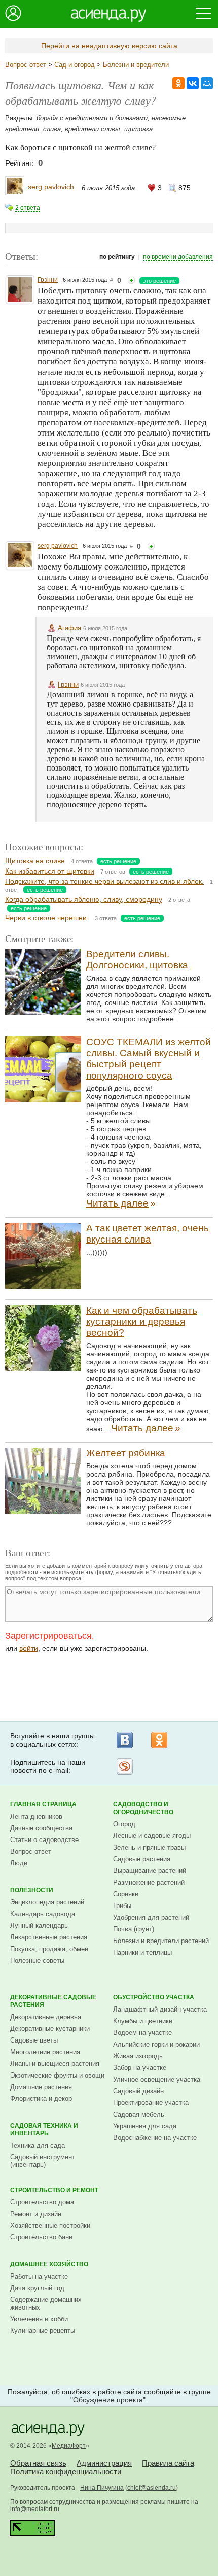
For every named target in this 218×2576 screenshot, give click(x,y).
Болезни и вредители (136, 65)
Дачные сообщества (41, 1828)
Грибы (122, 1906)
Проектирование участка (151, 2103)
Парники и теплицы (142, 1952)
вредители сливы (93, 129)
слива (52, 129)
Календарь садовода (43, 1914)
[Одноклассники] (159, 1740)
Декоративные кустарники (50, 2029)
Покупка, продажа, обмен (49, 1949)
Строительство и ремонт (54, 2190)
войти (29, 1648)
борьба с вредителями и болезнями (92, 118)
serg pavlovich (51, 187)
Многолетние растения (45, 2052)
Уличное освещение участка (157, 2079)
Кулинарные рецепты (43, 2331)
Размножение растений (149, 1882)
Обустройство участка (154, 1997)
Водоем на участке (142, 2033)
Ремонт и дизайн (36, 2214)
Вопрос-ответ (26, 65)
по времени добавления (178, 257)
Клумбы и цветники (143, 2021)
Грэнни (48, 280)
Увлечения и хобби (39, 2319)
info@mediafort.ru (35, 2509)
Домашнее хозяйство (49, 2264)
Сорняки (126, 1894)
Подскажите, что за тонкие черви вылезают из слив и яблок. (104, 881)
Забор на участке (140, 2068)
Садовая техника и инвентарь (44, 2130)
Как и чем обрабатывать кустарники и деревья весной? (142, 1322)
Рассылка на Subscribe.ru (125, 1766)
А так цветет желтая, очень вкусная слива (148, 1234)
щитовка (138, 129)
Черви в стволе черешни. (47, 918)
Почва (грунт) (134, 1929)
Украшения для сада (145, 2126)
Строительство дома (42, 2202)
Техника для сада (38, 2145)
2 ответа (28, 208)
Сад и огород (75, 65)
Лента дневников (36, 1816)
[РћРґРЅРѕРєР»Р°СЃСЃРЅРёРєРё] (178, 83)
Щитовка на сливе (35, 861)
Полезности (32, 1890)
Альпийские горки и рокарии (156, 2044)
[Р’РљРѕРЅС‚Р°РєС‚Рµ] (193, 83)
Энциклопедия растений (47, 1902)
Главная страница (43, 1804)
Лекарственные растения (49, 1937)
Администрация (104, 2463)
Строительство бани (41, 2237)
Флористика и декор (41, 2099)
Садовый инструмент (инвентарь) (43, 2161)
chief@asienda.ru (152, 2488)
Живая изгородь (138, 2056)
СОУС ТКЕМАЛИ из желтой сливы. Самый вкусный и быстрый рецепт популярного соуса (149, 1059)
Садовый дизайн (138, 2091)
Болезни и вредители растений (161, 1941)
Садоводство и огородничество (143, 1808)
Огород (124, 1824)
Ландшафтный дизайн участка (160, 2009)
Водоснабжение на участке (155, 2138)
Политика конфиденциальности (66, 2472)
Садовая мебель (139, 2114)
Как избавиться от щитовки (50, 871)
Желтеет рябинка (126, 1453)
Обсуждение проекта (108, 2400)
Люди (19, 1863)
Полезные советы (37, 1961)
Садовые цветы (34, 2040)
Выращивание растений (150, 1871)
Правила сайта (168, 2463)
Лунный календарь (39, 1926)
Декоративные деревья (46, 2017)
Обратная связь (38, 2463)
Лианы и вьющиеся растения (55, 2064)
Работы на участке (39, 2276)
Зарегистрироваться (48, 1636)
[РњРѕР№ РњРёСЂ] (207, 83)
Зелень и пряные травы (149, 1847)
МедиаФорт (69, 2446)
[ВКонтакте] (125, 1740)
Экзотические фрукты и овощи (57, 2075)
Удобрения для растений (151, 1917)
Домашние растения (41, 2087)
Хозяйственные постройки (50, 2226)
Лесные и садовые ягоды (152, 1836)
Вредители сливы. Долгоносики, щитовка (137, 960)
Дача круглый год (37, 2288)
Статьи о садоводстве (44, 1840)
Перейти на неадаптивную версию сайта (109, 46)
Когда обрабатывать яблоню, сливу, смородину (84, 899)
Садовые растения (142, 1859)
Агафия (69, 628)
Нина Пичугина (102, 2488)
